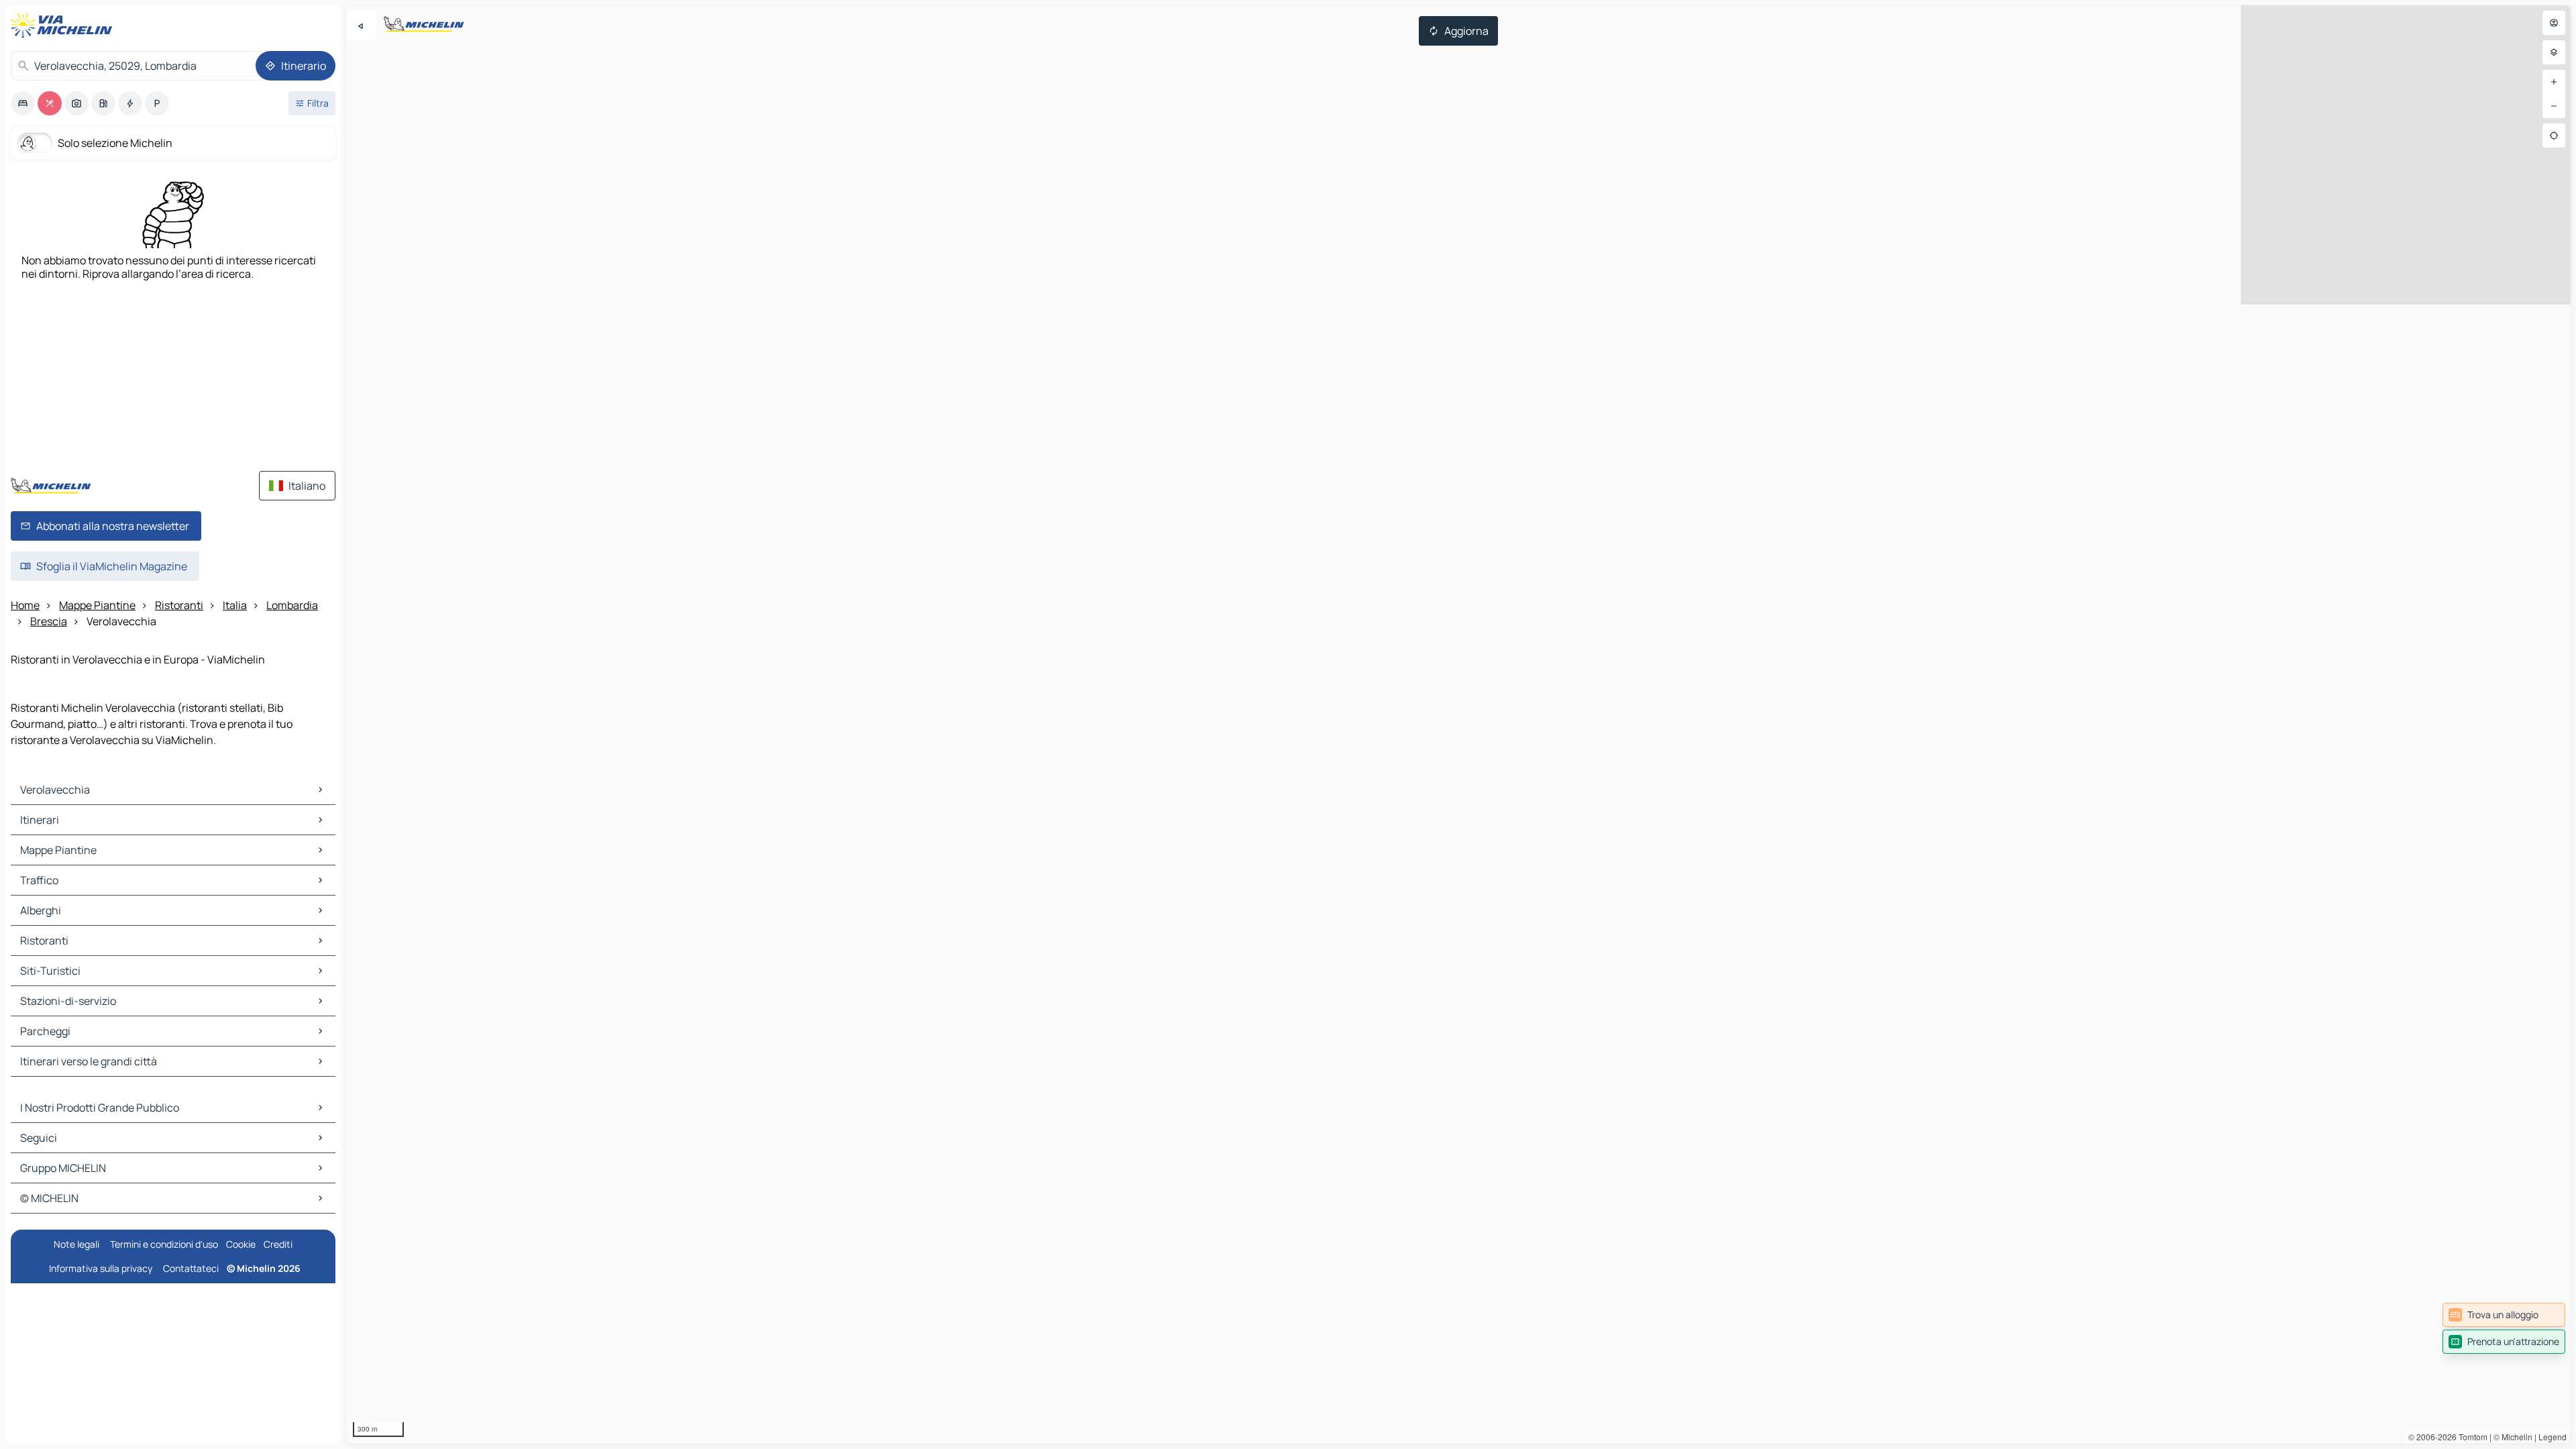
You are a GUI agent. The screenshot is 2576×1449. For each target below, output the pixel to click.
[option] (23, 103)
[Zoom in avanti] (2554, 82)
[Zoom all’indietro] (2554, 106)
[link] (2504, 1315)
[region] (1458, 724)
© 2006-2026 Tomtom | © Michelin (2470, 1437)
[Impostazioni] (2554, 52)
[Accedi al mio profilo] (2554, 23)
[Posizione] (2554, 136)
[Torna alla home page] (64, 25)
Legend (2553, 1437)
